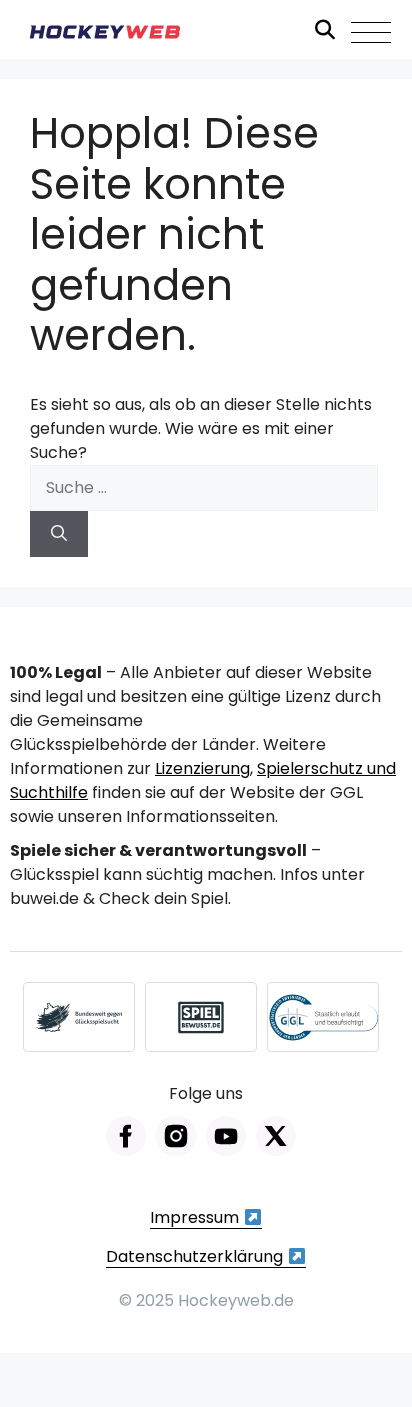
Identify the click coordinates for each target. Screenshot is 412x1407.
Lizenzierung (202, 768)
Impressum (196, 1217)
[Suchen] (59, 534)
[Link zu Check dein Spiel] (201, 1017)
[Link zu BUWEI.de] (79, 1017)
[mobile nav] (371, 32)
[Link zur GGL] (323, 1017)
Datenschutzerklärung (196, 1256)
